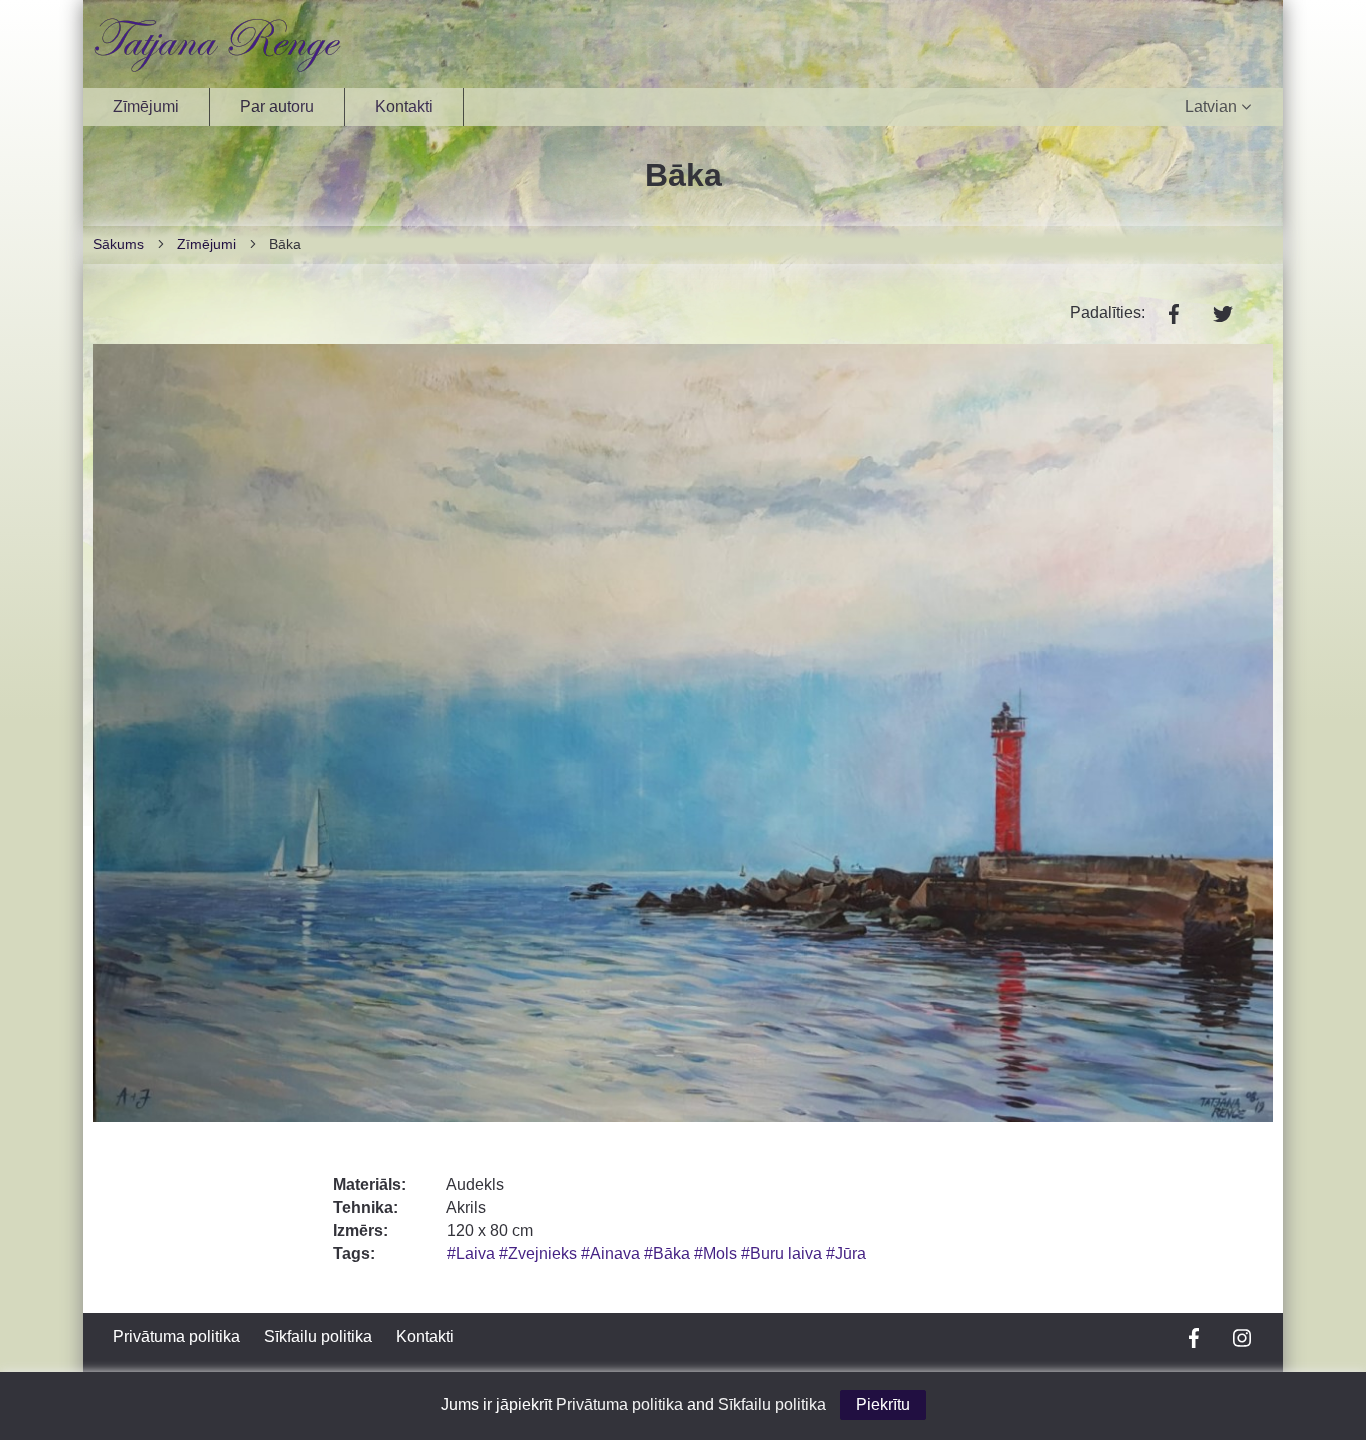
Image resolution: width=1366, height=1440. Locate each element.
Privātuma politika (176, 1336)
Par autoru (277, 106)
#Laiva (473, 1253)
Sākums (118, 244)
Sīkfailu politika (318, 1336)
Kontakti (404, 106)
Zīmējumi (146, 106)
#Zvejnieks (540, 1253)
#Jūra (846, 1253)
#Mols (717, 1253)
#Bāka (669, 1253)
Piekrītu (883, 1404)
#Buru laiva (783, 1253)
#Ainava (612, 1253)
